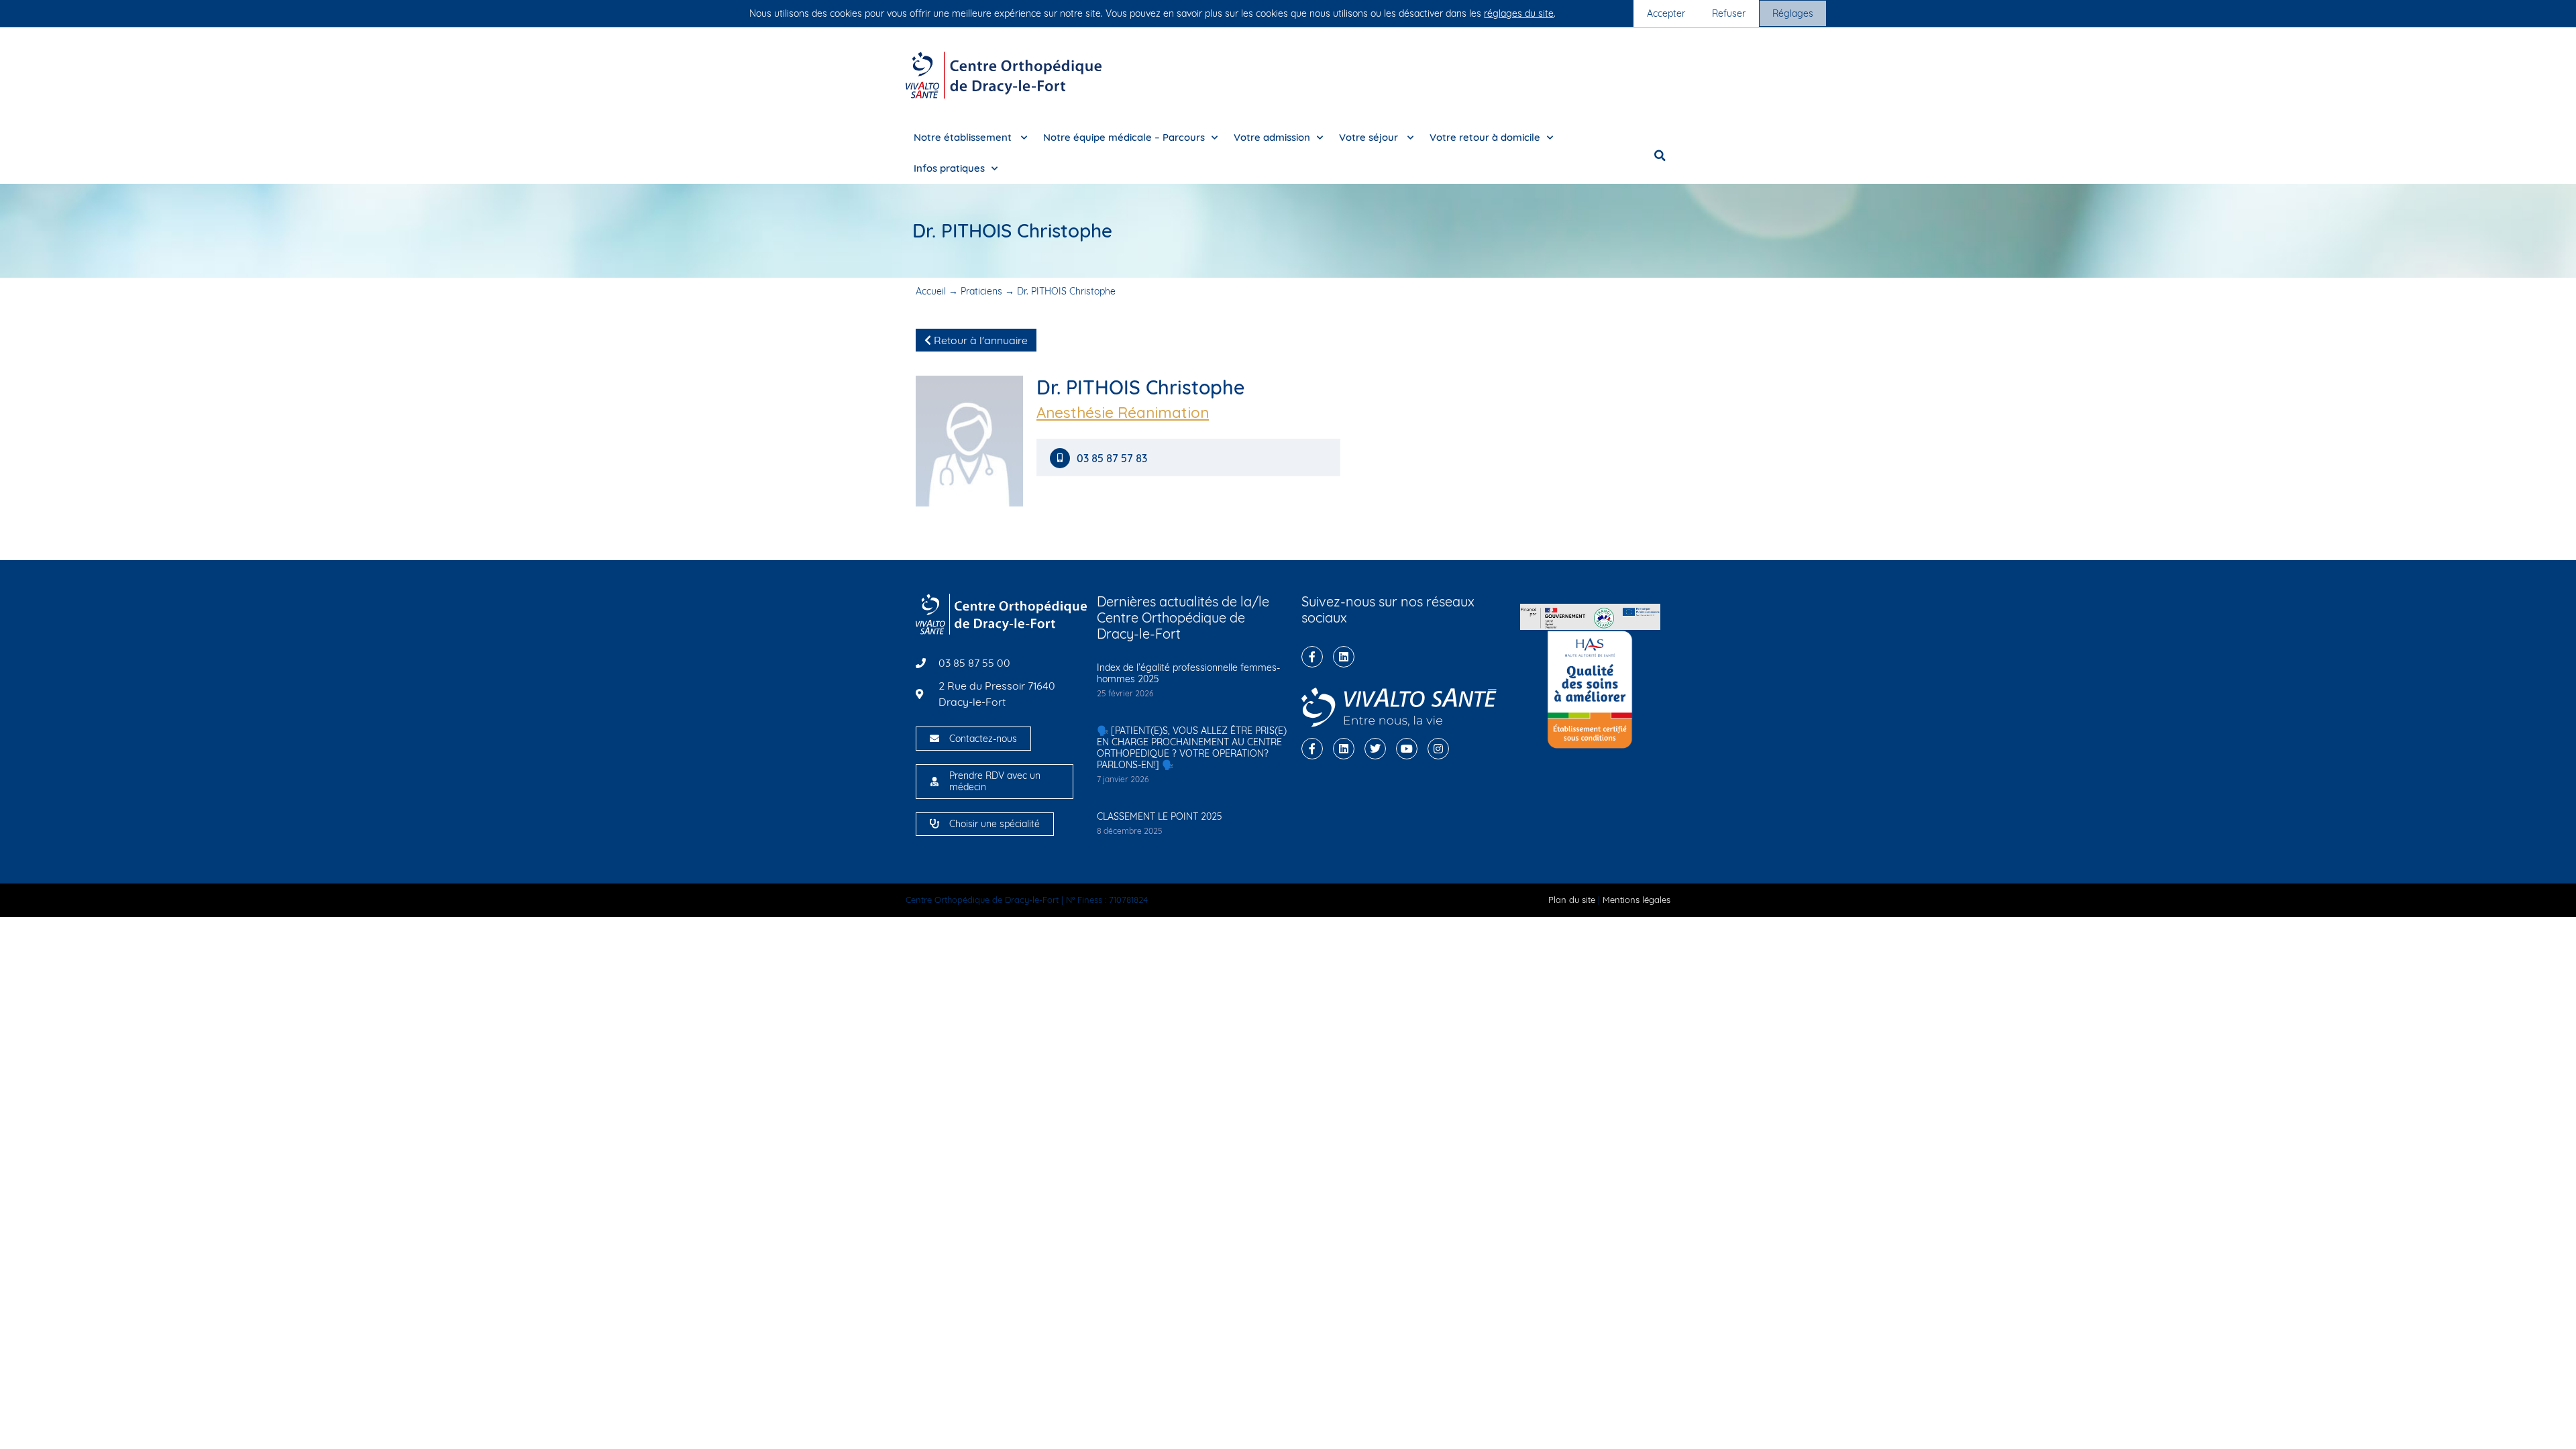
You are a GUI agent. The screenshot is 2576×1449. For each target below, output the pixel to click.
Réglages (1793, 13)
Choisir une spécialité (995, 824)
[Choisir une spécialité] (934, 824)
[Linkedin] (1344, 657)
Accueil (931, 291)
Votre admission (1272, 137)
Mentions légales (1636, 900)
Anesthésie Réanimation (1123, 413)
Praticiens (981, 291)
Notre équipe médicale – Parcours (1124, 137)
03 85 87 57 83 (1113, 459)
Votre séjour (1370, 137)
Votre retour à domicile (1485, 137)
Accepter (1666, 13)
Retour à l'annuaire (979, 340)
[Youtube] (1407, 749)
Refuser (1729, 13)
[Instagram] (1438, 749)
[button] (1660, 156)
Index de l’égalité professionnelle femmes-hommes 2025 (1188, 673)
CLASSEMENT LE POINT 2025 (1160, 816)
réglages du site (1519, 13)
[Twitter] (1375, 749)
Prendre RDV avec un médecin (995, 781)
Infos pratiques (949, 168)
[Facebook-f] (1312, 657)
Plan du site (1572, 900)
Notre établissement (964, 137)
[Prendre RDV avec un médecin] (934, 782)
